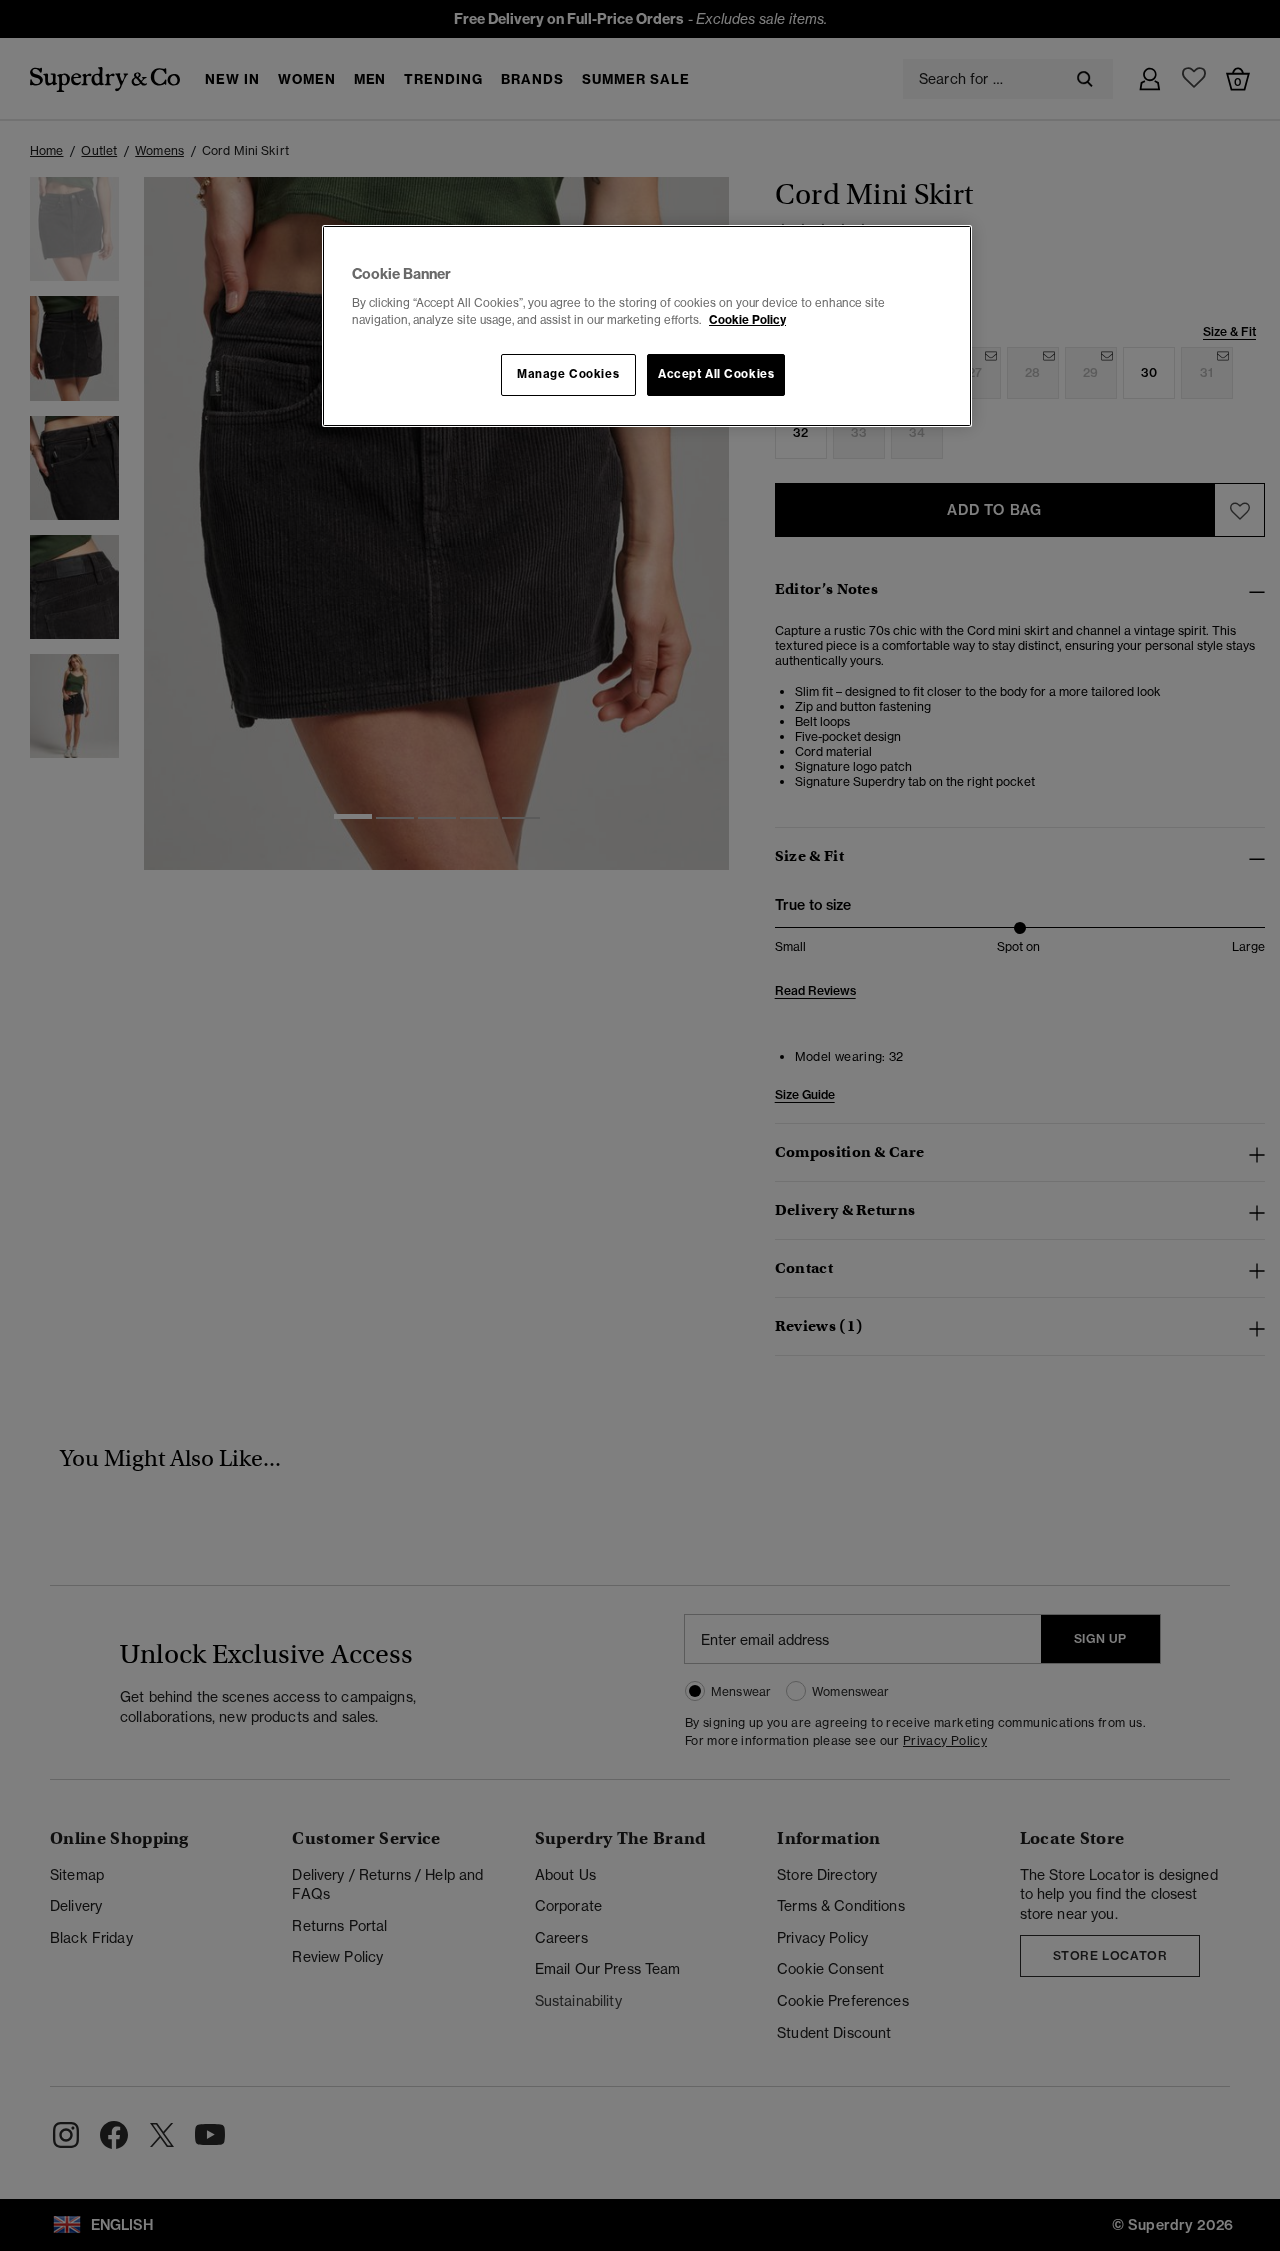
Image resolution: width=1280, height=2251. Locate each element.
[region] (647, 326)
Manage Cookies (568, 374)
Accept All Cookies (716, 374)
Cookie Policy (747, 320)
